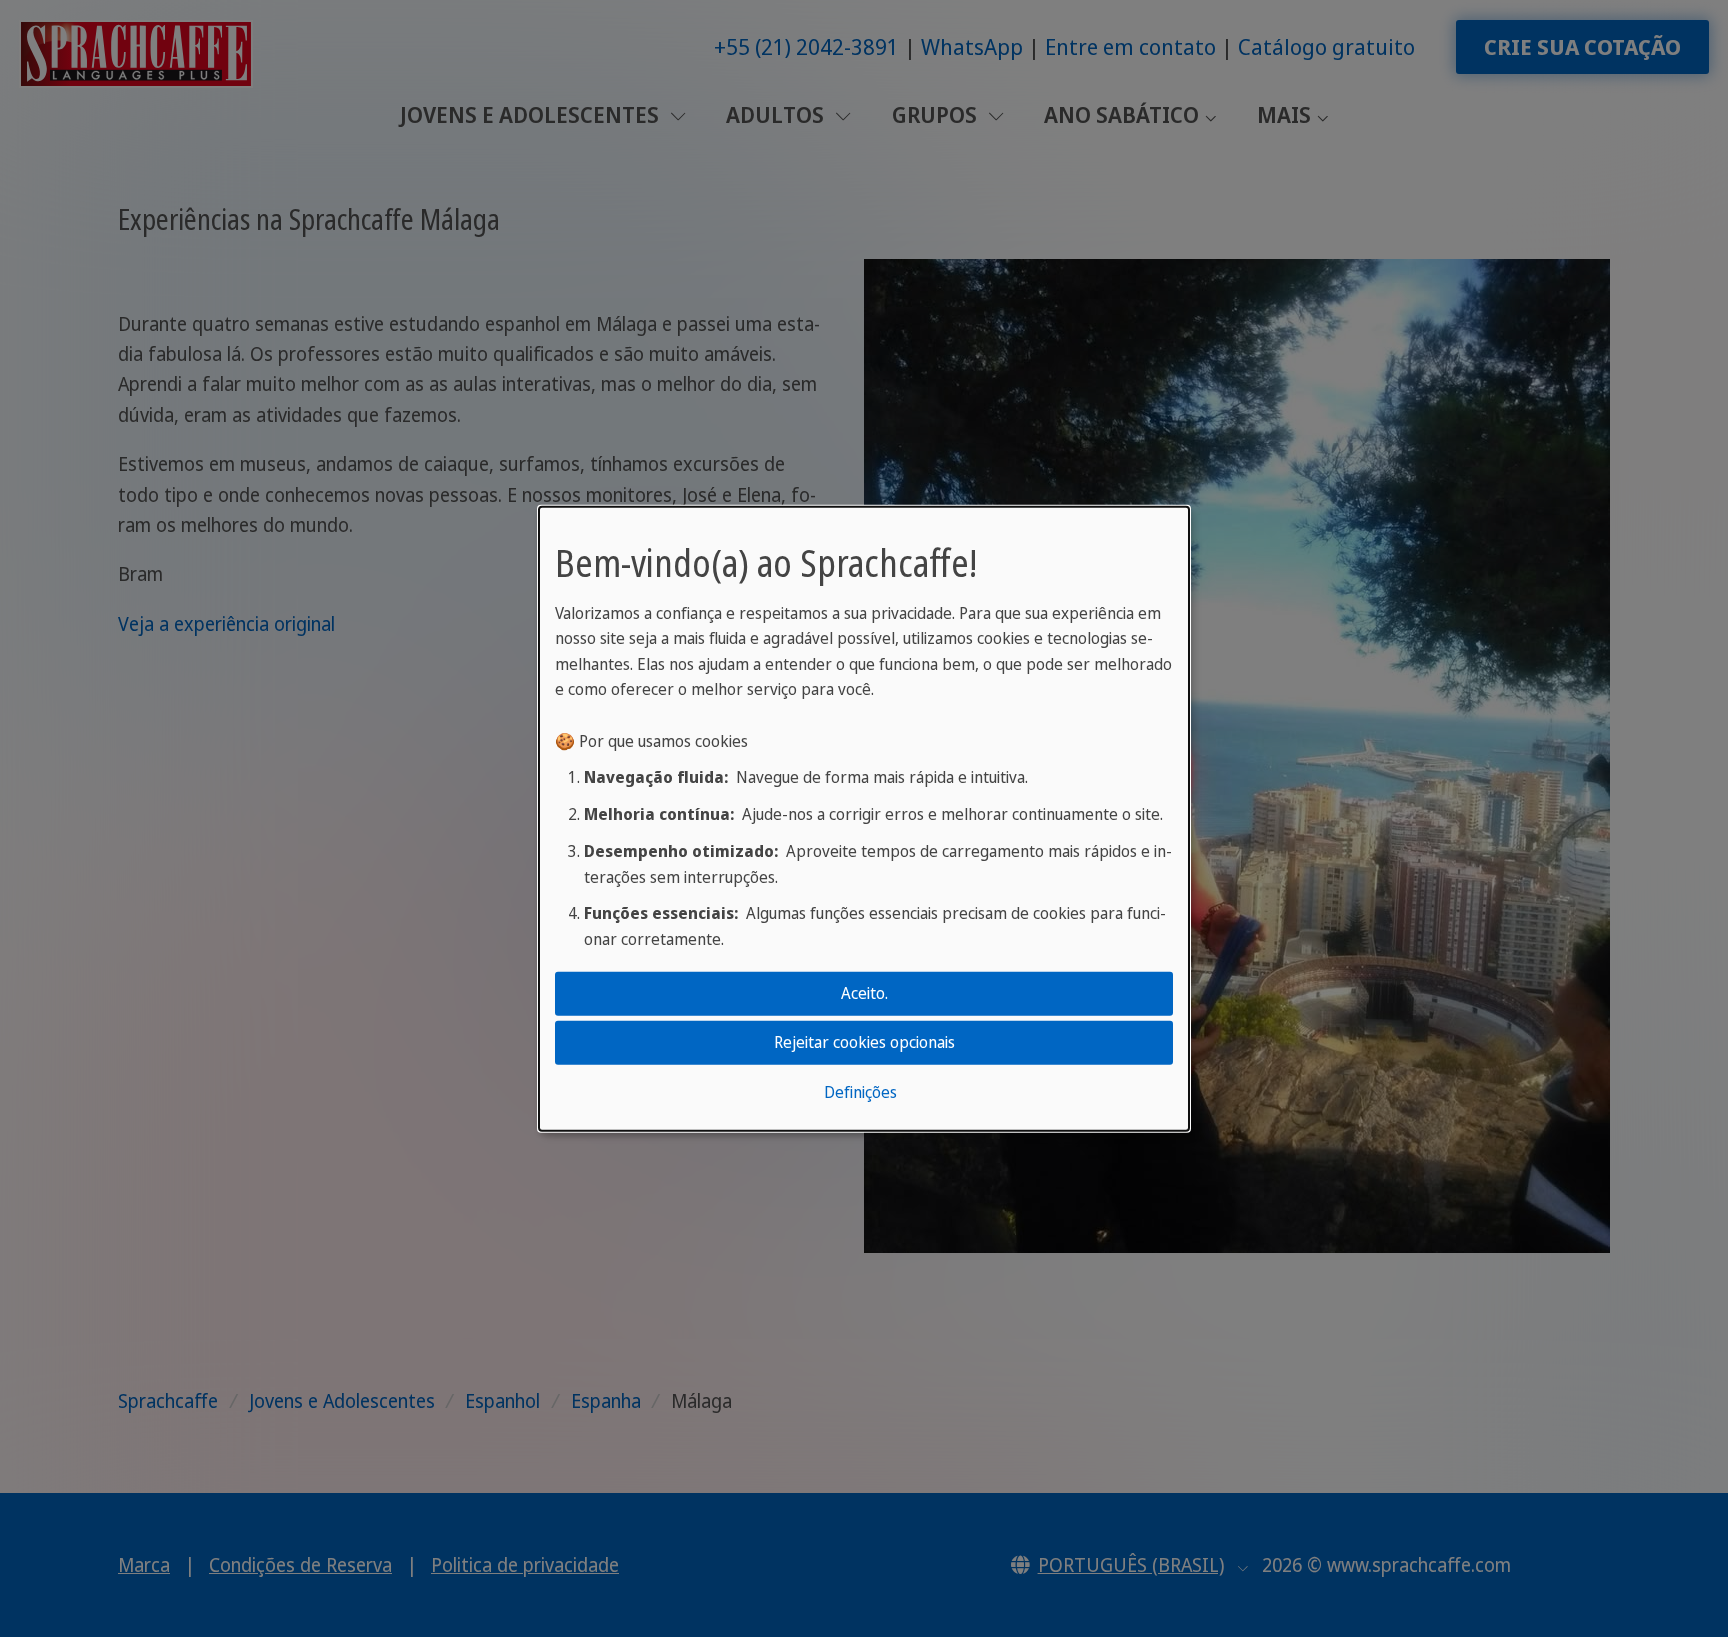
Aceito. (864, 993)
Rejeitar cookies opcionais (864, 1042)
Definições (860, 1092)
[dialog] (864, 818)
